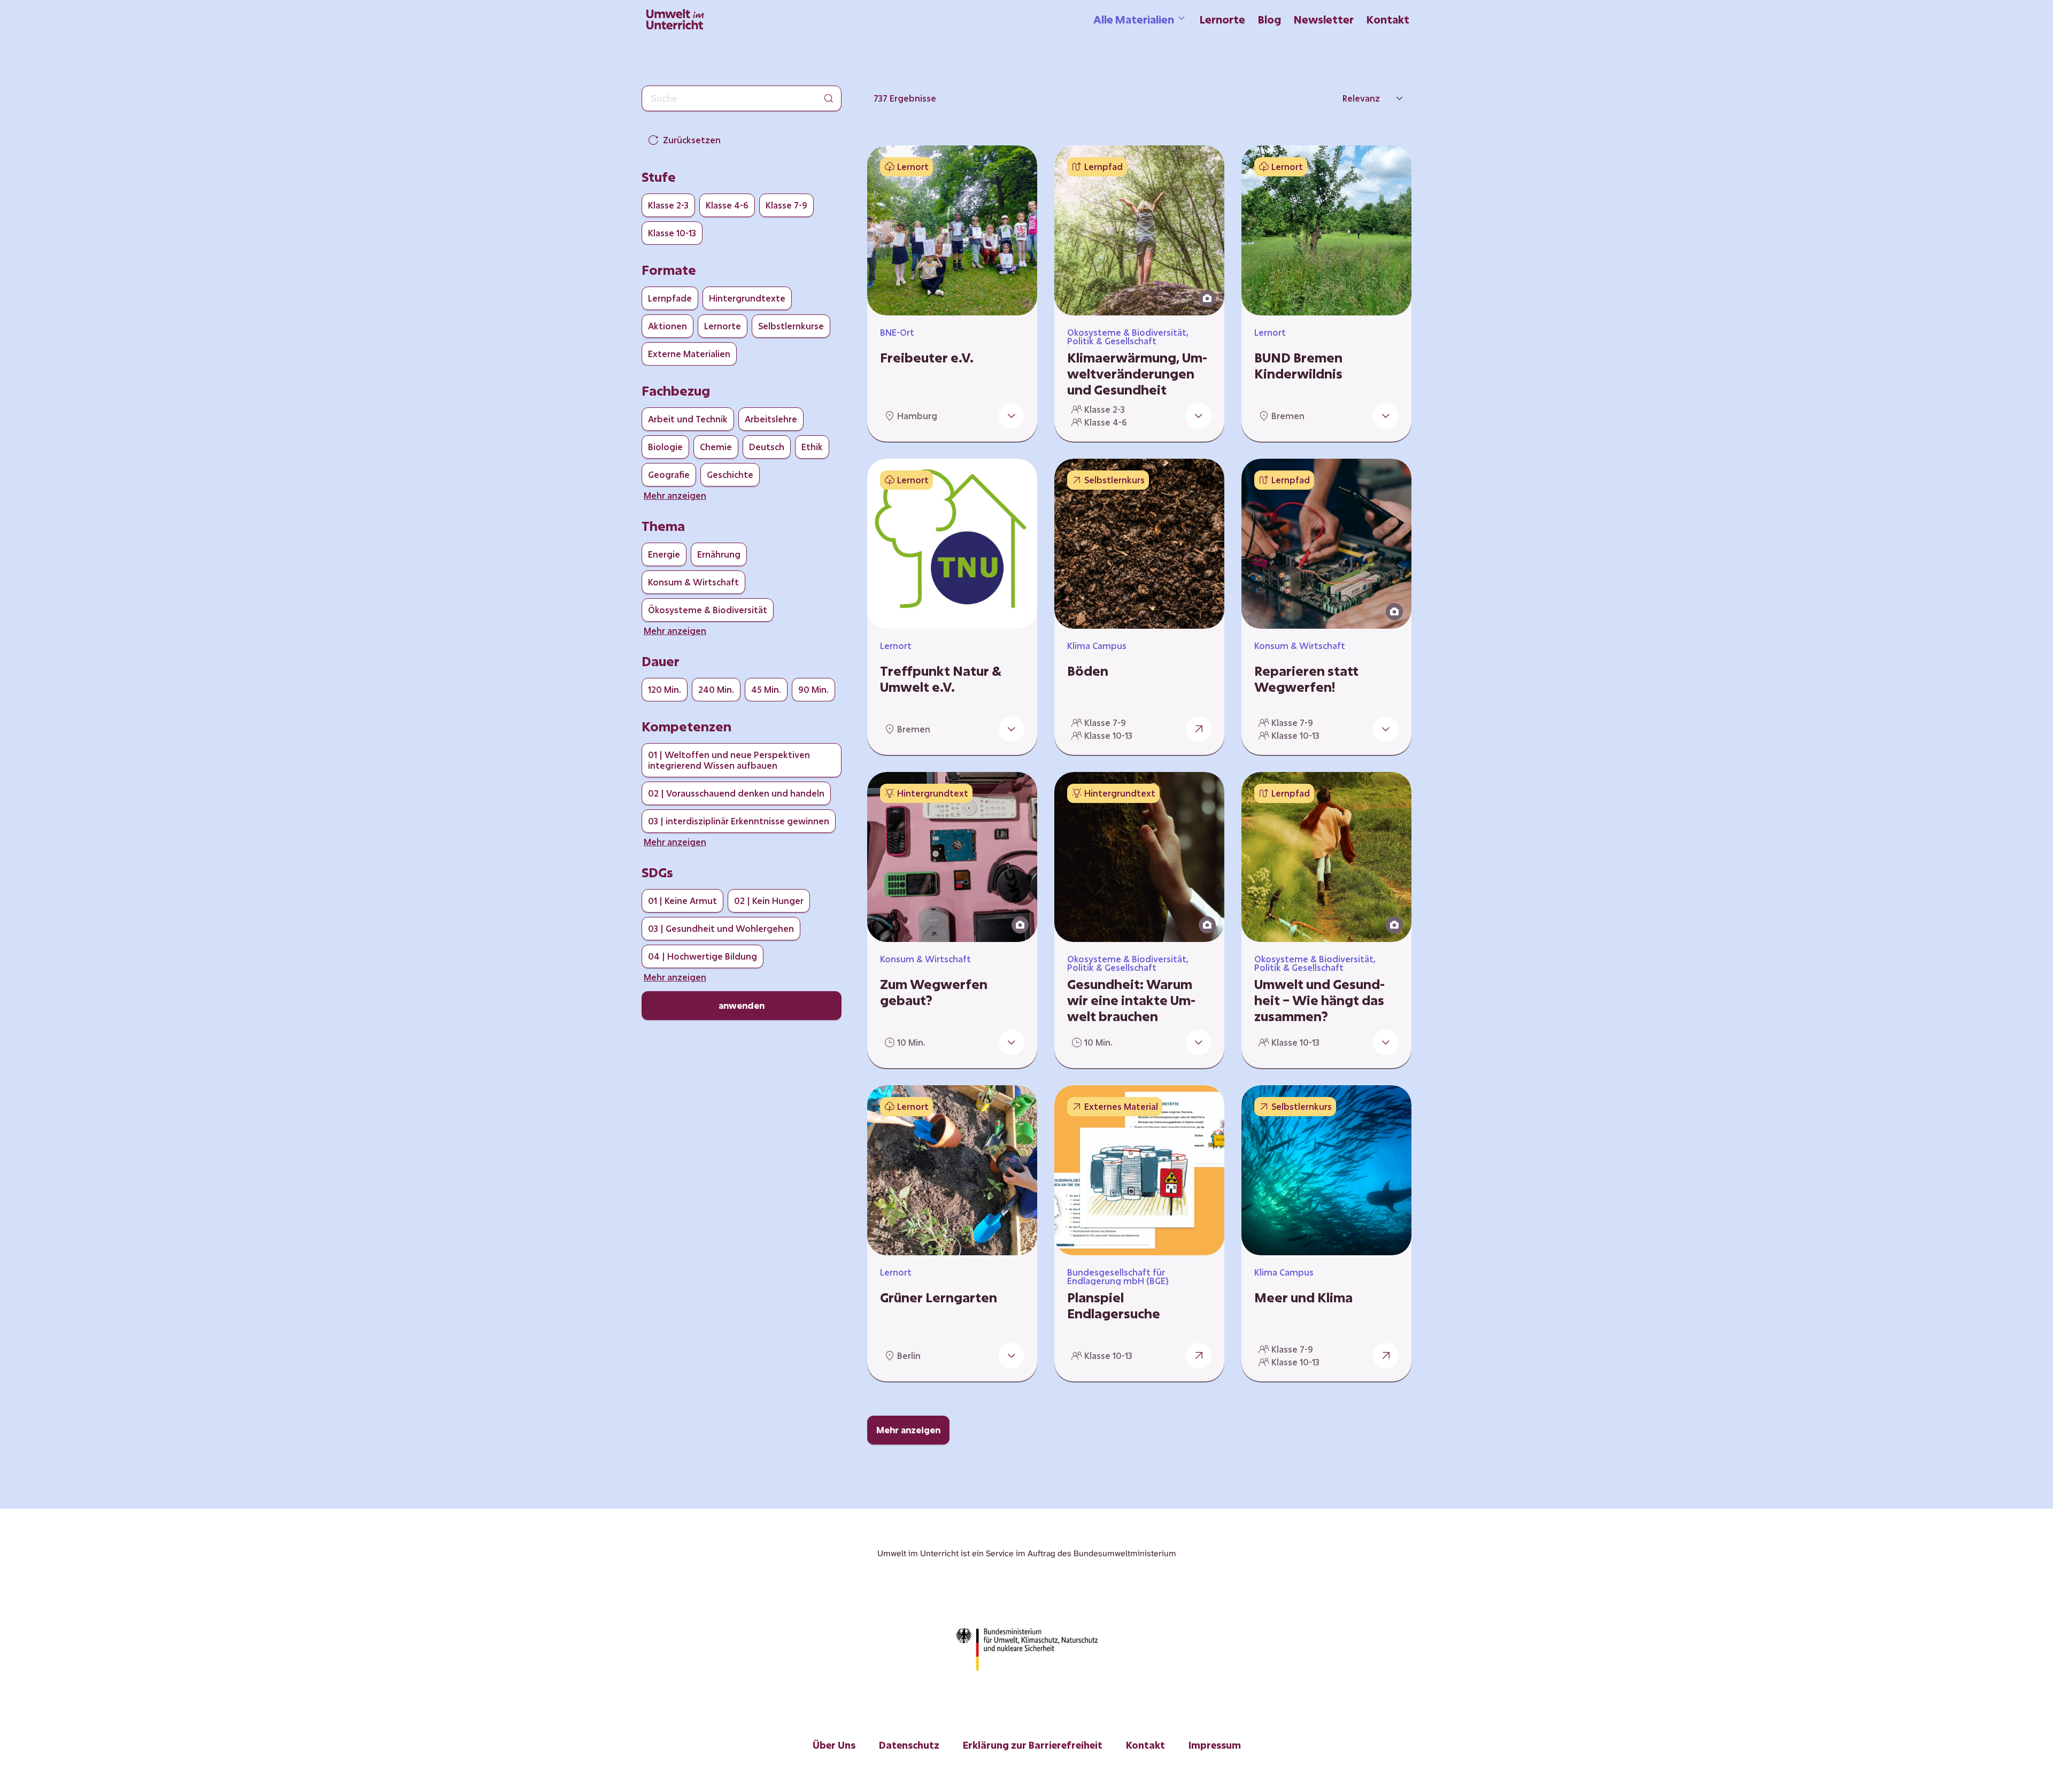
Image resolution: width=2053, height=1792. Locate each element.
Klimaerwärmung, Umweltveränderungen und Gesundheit (1137, 374)
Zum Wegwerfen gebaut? (934, 992)
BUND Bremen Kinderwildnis (1298, 366)
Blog (1269, 19)
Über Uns (834, 1745)
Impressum (1215, 1745)
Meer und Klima (1303, 1297)
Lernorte (1222, 19)
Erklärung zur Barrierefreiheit (1033, 1745)
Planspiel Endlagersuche (1114, 1306)
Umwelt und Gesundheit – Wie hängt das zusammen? (1319, 1000)
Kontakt (1388, 19)
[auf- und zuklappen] (1012, 416)
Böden (1088, 671)
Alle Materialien (1134, 19)
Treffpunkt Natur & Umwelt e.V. (941, 679)
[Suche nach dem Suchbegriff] (829, 98)
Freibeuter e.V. (927, 358)
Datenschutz (909, 1745)
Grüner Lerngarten (939, 1297)
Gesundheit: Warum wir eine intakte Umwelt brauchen (1131, 1000)
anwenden (742, 1005)
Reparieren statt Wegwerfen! (1306, 679)
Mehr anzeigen (908, 1430)
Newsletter (1324, 19)
